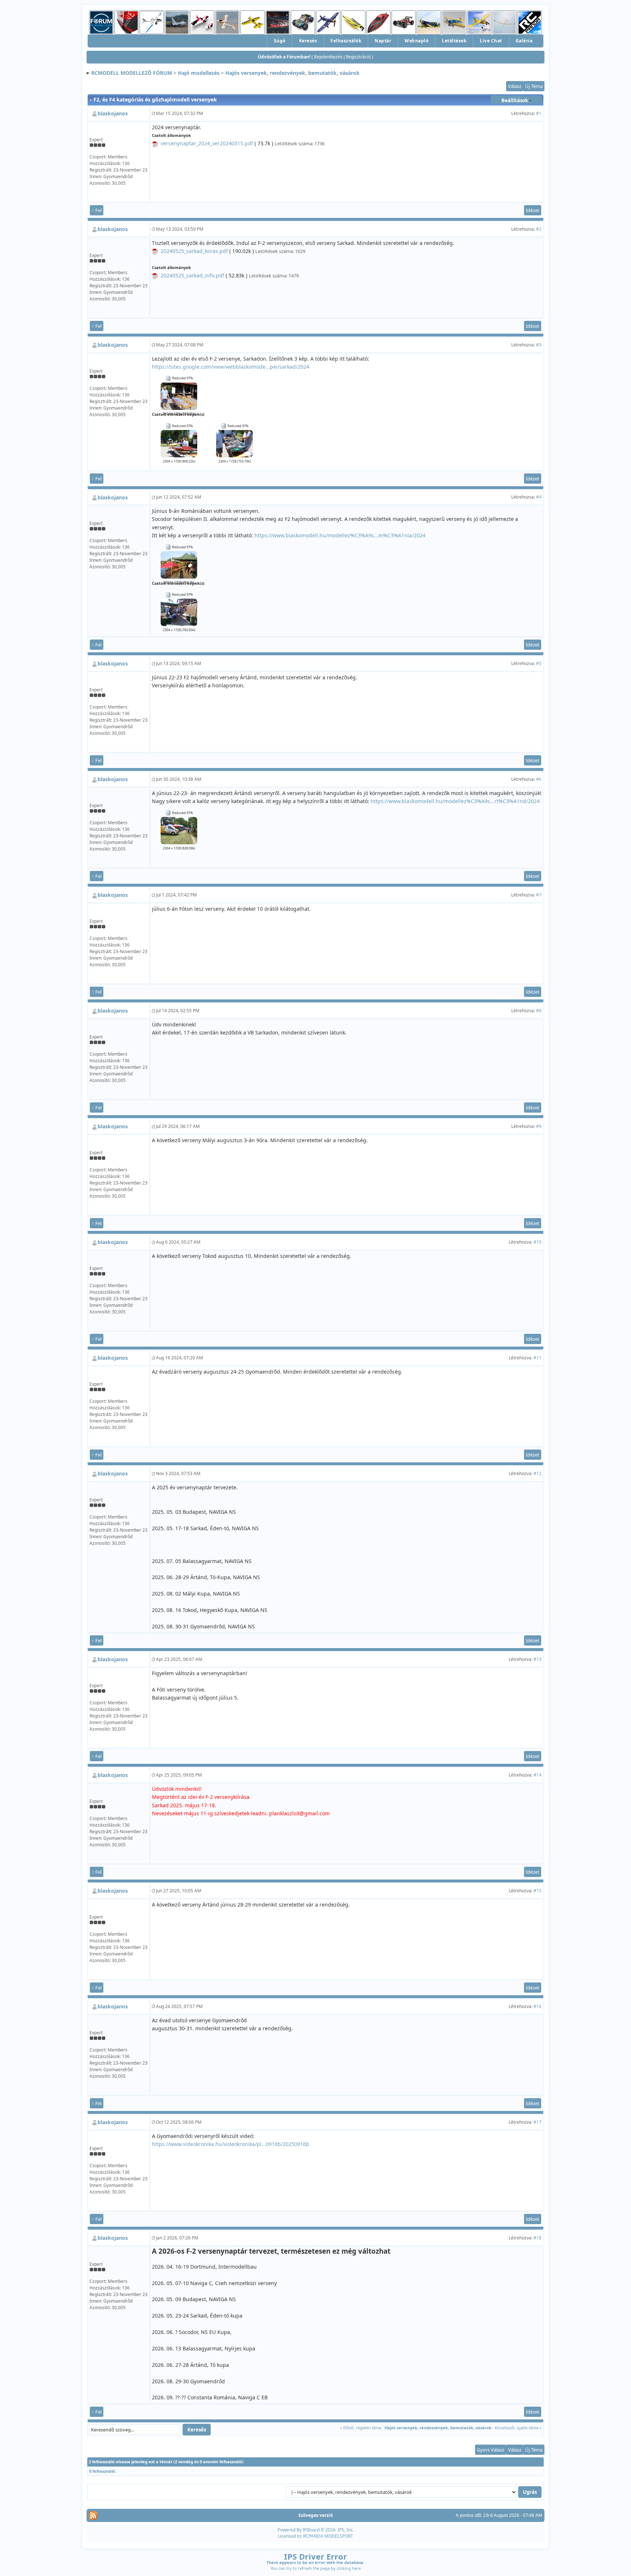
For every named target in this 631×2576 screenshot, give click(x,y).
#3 (539, 345)
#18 (538, 2238)
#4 (539, 497)
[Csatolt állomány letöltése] (155, 143)
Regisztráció (358, 57)
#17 (538, 2122)
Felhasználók (346, 41)
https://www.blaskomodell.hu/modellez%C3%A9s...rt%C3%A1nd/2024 (455, 801)
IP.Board (311, 2530)
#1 (539, 113)
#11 (538, 1358)
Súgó (280, 41)
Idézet (533, 210)
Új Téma (534, 86)
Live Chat (491, 41)
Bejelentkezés (328, 57)
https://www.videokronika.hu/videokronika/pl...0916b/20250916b (231, 2144)
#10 (538, 1242)
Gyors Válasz (491, 2450)
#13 (538, 1659)
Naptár (383, 41)
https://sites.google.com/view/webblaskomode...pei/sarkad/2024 (231, 367)
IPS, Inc (345, 2530)
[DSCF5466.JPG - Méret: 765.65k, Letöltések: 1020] (179, 612)
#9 (539, 1126)
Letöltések (454, 41)
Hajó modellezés (199, 73)
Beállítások (515, 100)
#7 (539, 895)
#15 (538, 1891)
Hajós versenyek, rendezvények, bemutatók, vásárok (292, 73)
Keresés (308, 41)
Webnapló (416, 41)
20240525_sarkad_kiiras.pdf (194, 251)
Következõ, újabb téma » (518, 2428)
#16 (538, 2006)
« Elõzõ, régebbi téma (361, 2428)
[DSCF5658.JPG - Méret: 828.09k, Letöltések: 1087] (179, 830)
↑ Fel (97, 210)
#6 (539, 779)
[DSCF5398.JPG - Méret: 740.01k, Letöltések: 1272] (179, 396)
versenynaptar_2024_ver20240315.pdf (207, 143)
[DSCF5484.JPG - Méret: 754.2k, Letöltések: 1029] (179, 564)
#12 (538, 1473)
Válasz (515, 86)
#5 (539, 663)
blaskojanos (113, 113)
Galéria (524, 41)
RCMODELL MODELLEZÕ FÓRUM (132, 73)
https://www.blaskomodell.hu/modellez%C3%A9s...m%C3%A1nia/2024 (340, 535)
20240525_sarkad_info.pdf (192, 275)
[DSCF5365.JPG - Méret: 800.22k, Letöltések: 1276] (179, 443)
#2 (539, 229)
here (356, 2568)
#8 (539, 1011)
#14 (538, 1775)
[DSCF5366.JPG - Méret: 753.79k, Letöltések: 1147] (234, 443)
